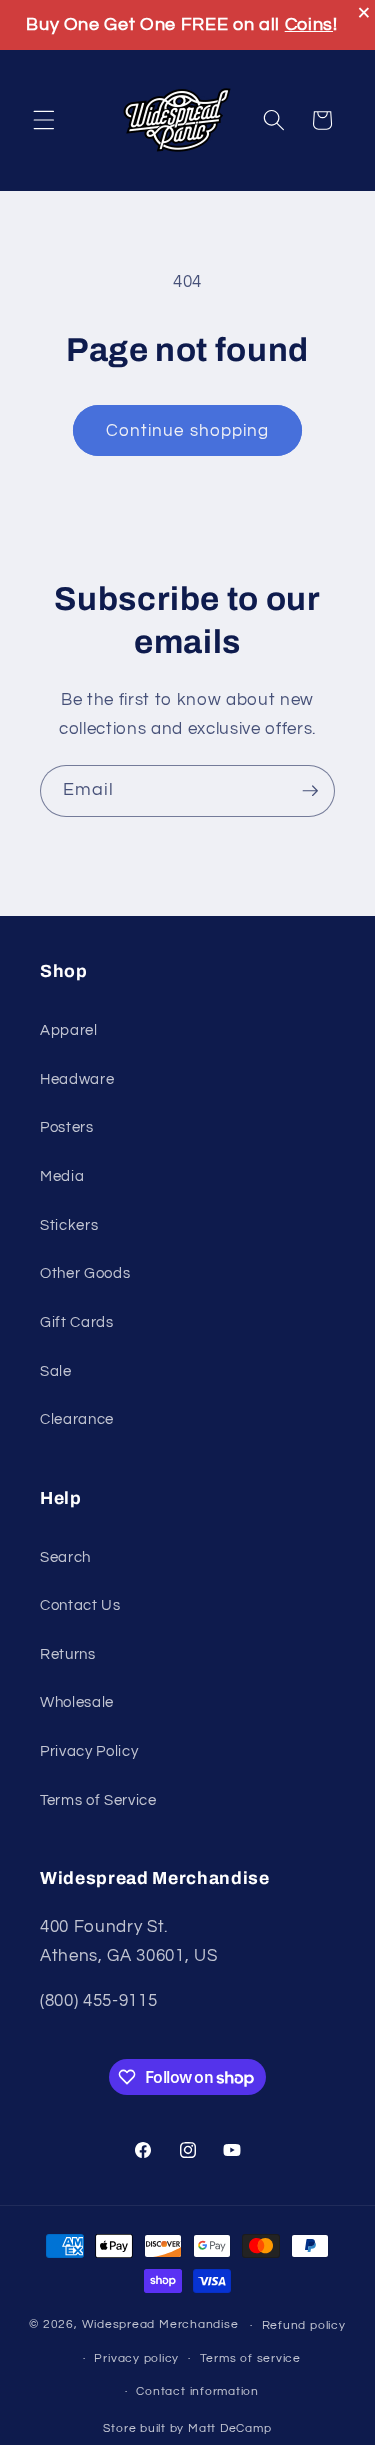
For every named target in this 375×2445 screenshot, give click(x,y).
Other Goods (85, 1273)
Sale (56, 1371)
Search (65, 1557)
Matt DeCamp (229, 2428)
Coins (309, 24)
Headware (77, 1079)
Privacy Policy (89, 1751)
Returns (68, 1654)
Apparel (69, 1030)
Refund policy (304, 2325)
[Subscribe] (310, 791)
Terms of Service (98, 1800)
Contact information (197, 2391)
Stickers (69, 1225)
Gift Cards (77, 1322)
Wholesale (77, 1702)
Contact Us (80, 1605)
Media (62, 1176)
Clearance (77, 1419)
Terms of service (250, 2358)
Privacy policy (136, 2358)
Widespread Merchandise (160, 2325)
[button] (44, 120)
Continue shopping (188, 430)
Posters (67, 1127)
